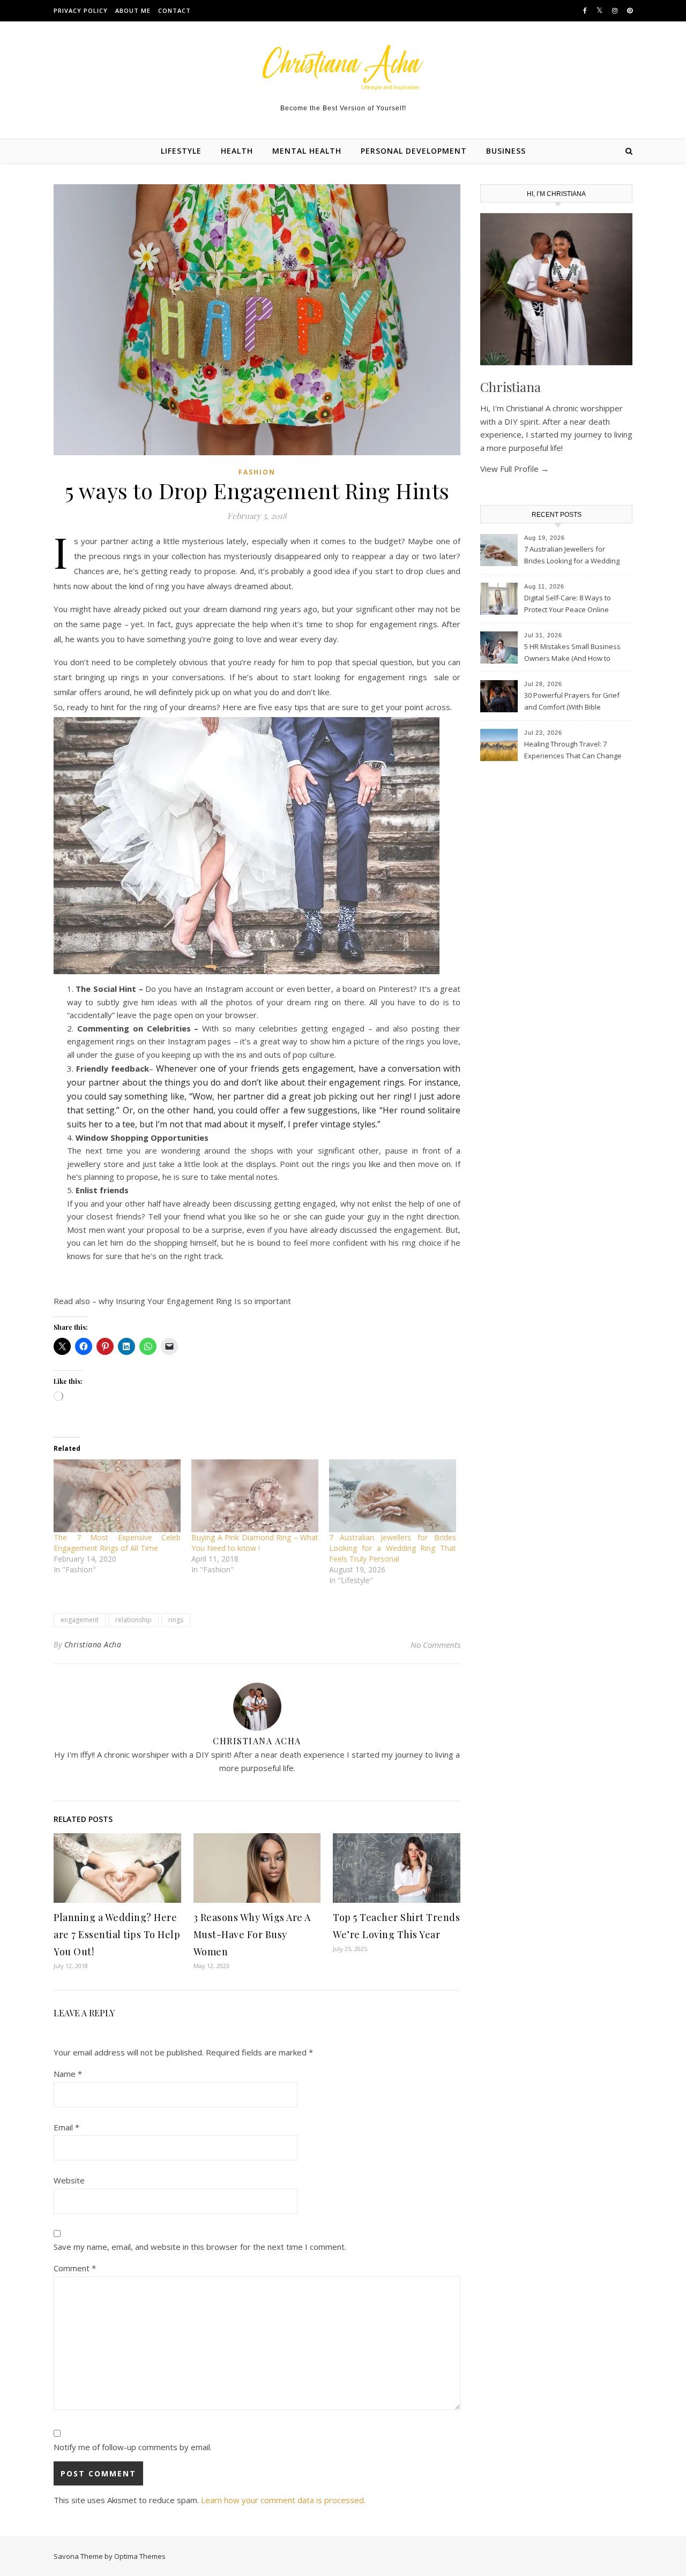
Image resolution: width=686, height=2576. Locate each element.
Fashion (257, 472)
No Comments (435, 1645)
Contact (174, 10)
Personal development (414, 151)
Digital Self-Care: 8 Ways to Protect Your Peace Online (568, 604)
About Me (133, 10)
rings (176, 1620)
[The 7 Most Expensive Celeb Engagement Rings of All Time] (117, 1496)
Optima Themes (140, 2556)
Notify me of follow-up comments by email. (133, 2447)
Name (68, 2074)
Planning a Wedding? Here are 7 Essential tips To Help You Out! (117, 1934)
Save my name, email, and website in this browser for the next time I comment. (200, 2247)
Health (237, 151)
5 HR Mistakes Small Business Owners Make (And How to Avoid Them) (572, 653)
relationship (133, 1620)
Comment (75, 2268)
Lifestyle (181, 151)
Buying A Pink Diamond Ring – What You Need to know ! (255, 1543)
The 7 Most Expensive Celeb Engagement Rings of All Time (117, 1543)
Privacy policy (81, 10)
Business (506, 151)
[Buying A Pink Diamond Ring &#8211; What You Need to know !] (255, 1496)
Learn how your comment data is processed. (283, 2500)
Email (66, 2127)
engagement (80, 1620)
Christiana (510, 387)
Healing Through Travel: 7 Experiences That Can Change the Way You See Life (573, 751)
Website (69, 2180)
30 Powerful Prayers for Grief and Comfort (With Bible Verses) (572, 702)
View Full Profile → (514, 469)
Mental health (307, 151)
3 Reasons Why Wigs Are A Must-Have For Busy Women (252, 1934)
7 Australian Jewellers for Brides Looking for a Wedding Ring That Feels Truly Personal (393, 1548)
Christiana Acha (93, 1644)
